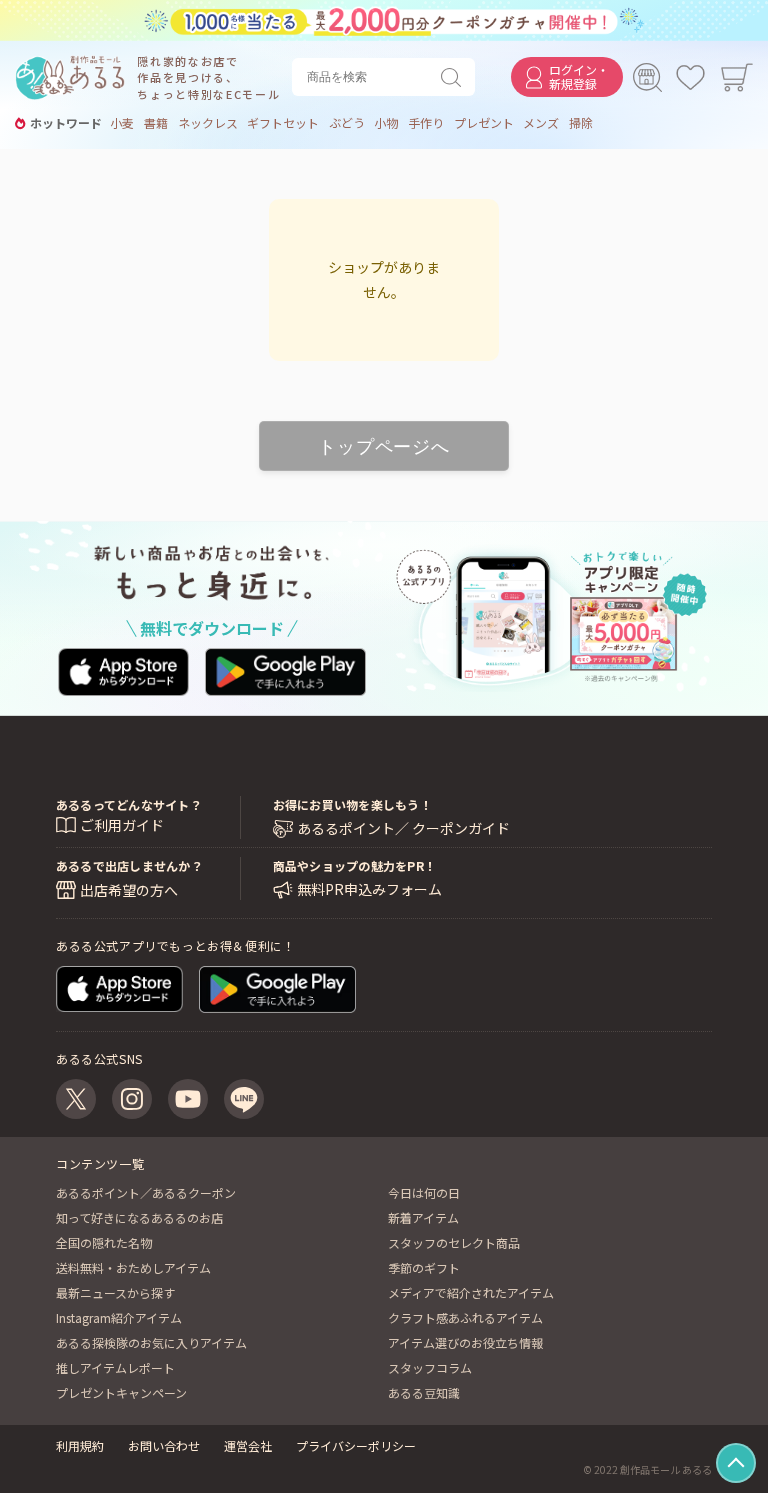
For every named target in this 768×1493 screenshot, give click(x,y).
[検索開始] (455, 77)
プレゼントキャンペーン (121, 1392)
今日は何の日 (424, 1192)
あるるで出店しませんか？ (129, 865)
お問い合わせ (164, 1445)
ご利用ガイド (122, 825)
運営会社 (248, 1445)
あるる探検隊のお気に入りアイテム (151, 1342)
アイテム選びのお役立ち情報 (465, 1342)
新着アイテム (423, 1217)
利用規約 (80, 1445)
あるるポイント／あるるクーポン (146, 1192)
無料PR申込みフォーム (369, 889)
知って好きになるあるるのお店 (139, 1217)
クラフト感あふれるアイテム (465, 1317)
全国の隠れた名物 (104, 1242)
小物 (386, 123)
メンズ (541, 123)
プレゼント (484, 123)
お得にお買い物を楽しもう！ (352, 804)
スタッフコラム (430, 1367)
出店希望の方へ (129, 890)
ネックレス (208, 123)
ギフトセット (283, 123)
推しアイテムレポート (115, 1367)
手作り (426, 123)
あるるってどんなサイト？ (129, 804)
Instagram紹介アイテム (119, 1317)
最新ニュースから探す (115, 1292)
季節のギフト (424, 1267)
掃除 (581, 123)
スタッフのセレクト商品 (454, 1242)
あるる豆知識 (424, 1392)
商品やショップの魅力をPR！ (354, 865)
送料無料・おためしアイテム (133, 1267)
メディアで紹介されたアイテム (471, 1292)
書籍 (156, 123)
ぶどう (347, 123)
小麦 (122, 123)
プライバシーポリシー (356, 1445)
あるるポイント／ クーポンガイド (403, 828)
